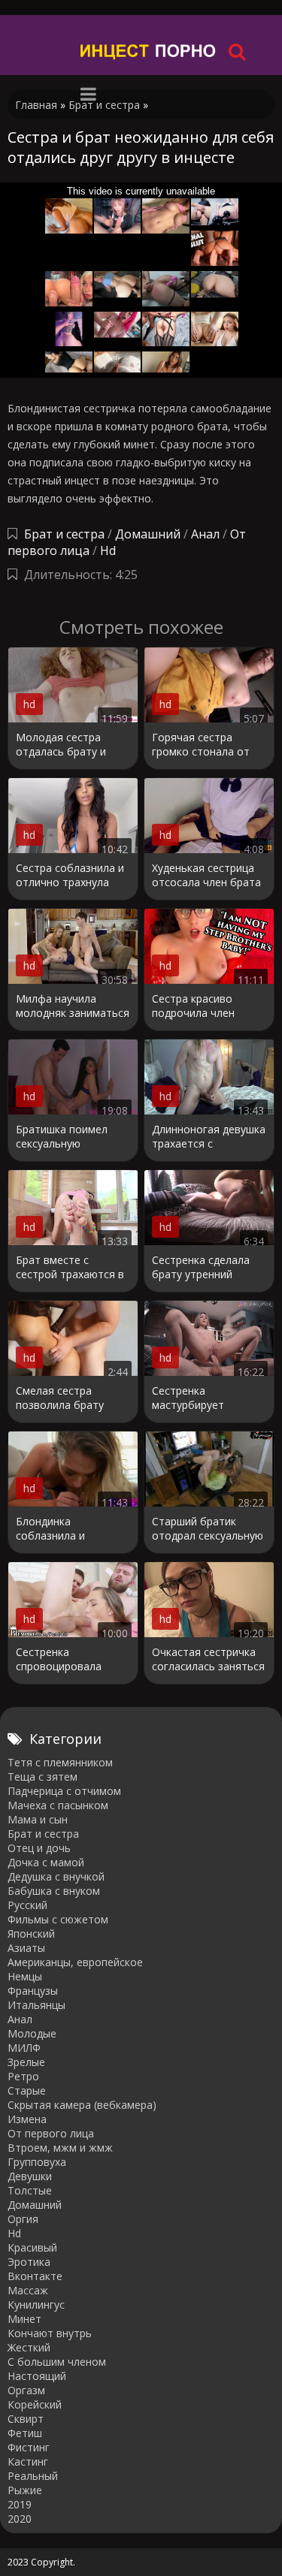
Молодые (32, 2033)
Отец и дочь (39, 1848)
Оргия (23, 2219)
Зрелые (26, 2062)
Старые (27, 2090)
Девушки (30, 2176)
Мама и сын (38, 1819)
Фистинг (29, 2447)
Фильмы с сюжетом (58, 1919)
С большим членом (57, 2362)
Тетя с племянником (60, 1762)
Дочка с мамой (46, 1862)
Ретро (23, 2076)
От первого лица (51, 2133)
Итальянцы (36, 2005)
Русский (27, 1905)
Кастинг (28, 2461)
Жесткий (29, 2347)
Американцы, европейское (75, 1962)
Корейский (35, 2404)
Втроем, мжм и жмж (60, 2148)
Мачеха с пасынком (58, 1805)
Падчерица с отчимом (64, 1791)
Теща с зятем (42, 1777)
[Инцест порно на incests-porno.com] (149, 51)
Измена (27, 2119)
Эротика (29, 2262)
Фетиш (25, 2433)
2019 (20, 2504)
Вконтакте (35, 2276)
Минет (24, 2319)
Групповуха (37, 2162)
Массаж (28, 2290)
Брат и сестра (64, 534)
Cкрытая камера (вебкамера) (82, 2105)
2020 (20, 2519)
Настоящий (37, 2376)
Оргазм (26, 2390)
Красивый (32, 2247)
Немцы (25, 1976)
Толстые (30, 2190)
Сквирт (26, 2419)
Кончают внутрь (50, 2333)
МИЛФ (24, 2048)
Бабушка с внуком (54, 1891)
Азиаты (26, 1948)
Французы (33, 1991)
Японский (31, 1934)
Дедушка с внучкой (56, 1876)
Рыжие (25, 2490)
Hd (108, 550)
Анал (205, 534)
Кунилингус (36, 2305)
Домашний (149, 534)
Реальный (33, 2476)
